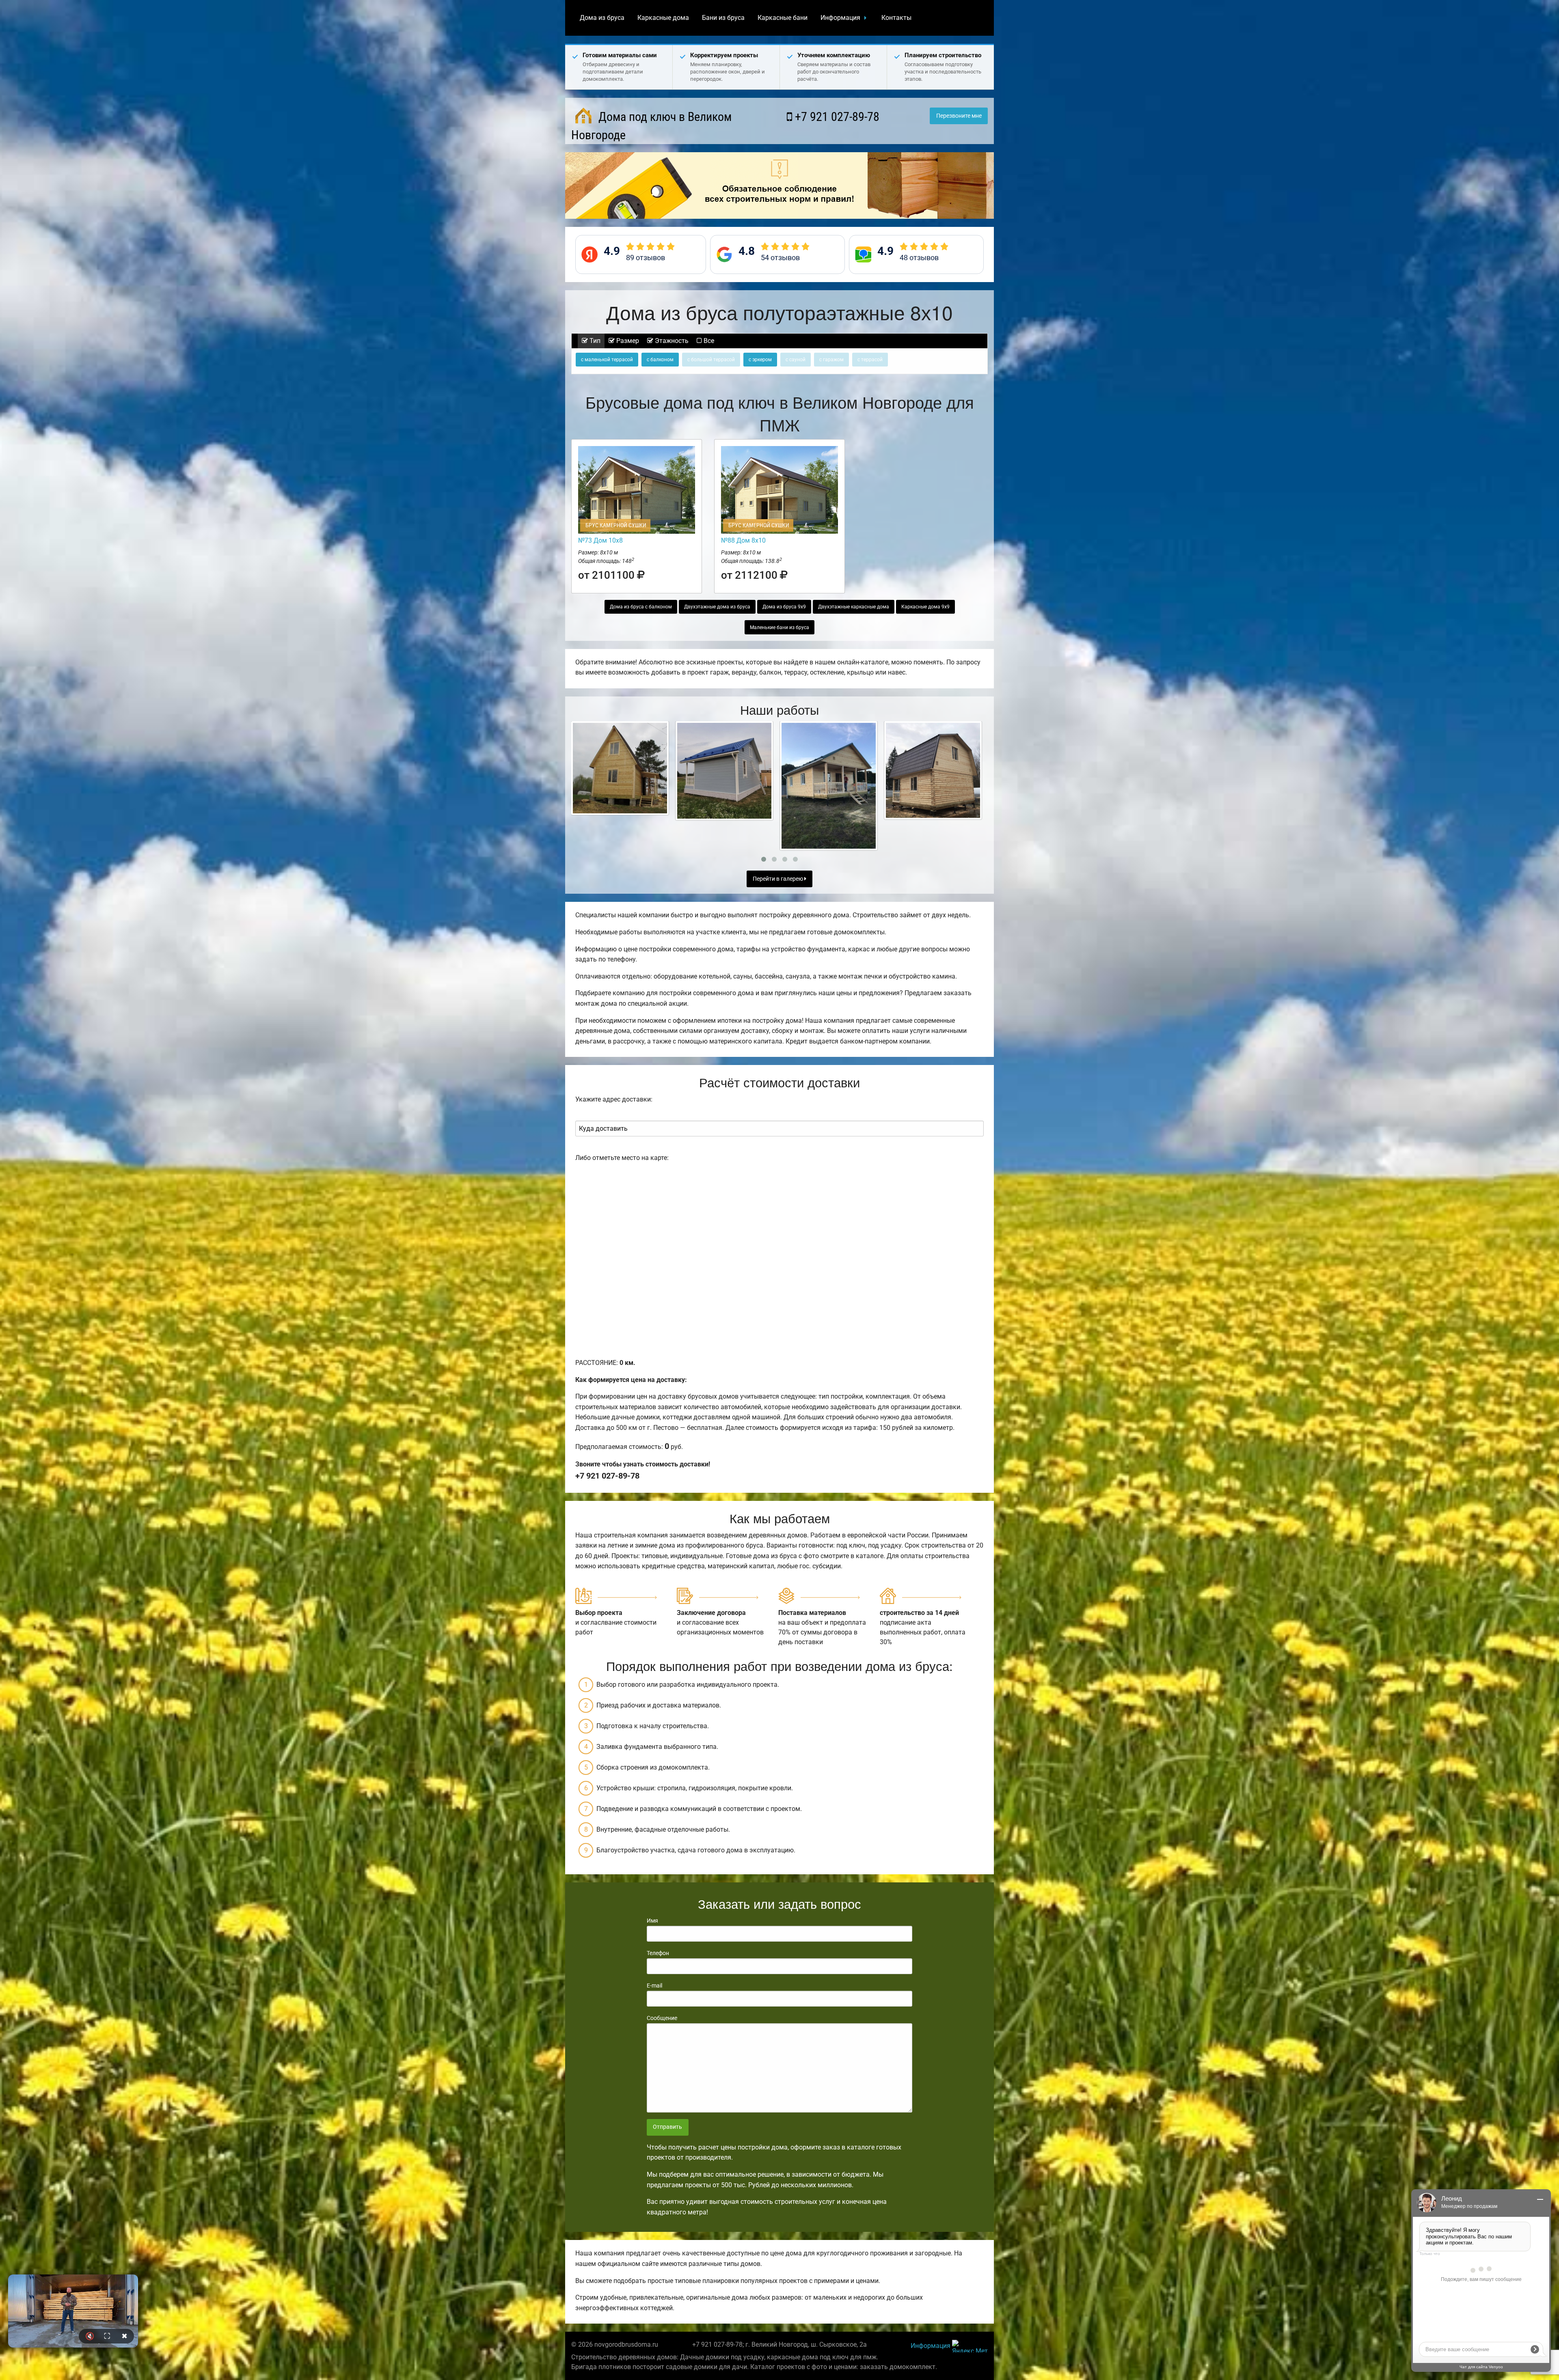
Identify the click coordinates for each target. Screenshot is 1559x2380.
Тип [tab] (594, 341)
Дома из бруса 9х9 (784, 607)
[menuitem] (602, 18)
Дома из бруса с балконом (641, 607)
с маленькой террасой (607, 360)
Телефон (658, 1953)
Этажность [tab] (671, 341)
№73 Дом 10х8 (600, 540)
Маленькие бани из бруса (779, 627)
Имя (652, 1921)
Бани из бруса (723, 18)
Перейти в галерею (778, 879)
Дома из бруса (602, 18)
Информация (840, 18)
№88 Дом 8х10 (743, 540)
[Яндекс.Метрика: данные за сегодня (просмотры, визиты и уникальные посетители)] (970, 2346)
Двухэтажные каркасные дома (854, 607)
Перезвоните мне (959, 116)
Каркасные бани (783, 18)
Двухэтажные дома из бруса (717, 607)
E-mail (654, 1985)
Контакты (896, 18)
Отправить (667, 2127)
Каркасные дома (663, 18)
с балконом (660, 360)
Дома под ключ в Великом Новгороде (651, 126)
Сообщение (662, 2018)
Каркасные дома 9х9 (925, 607)
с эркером (760, 360)
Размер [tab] (627, 341)
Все (708, 341)
